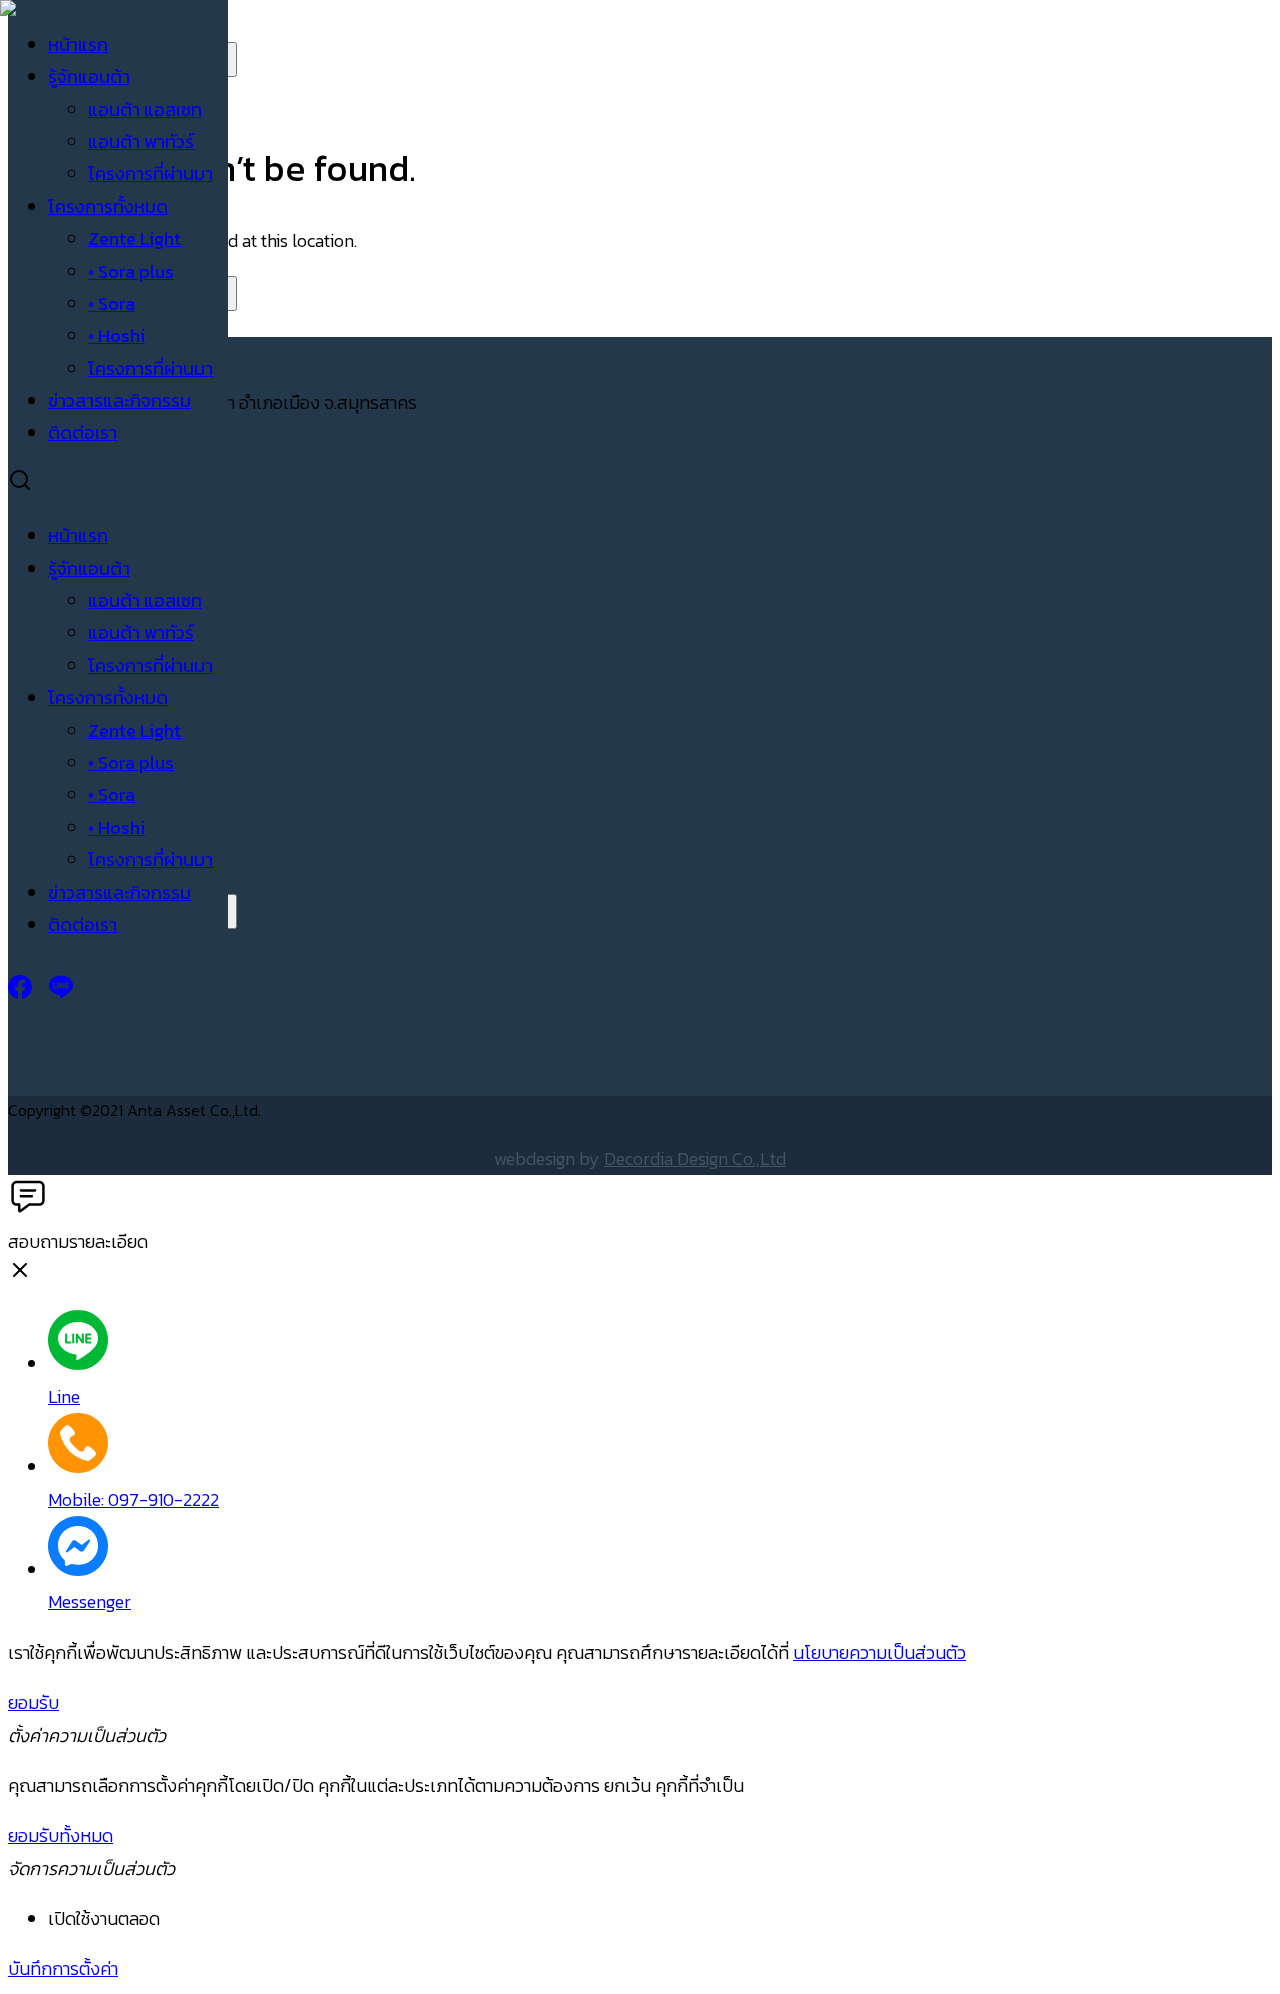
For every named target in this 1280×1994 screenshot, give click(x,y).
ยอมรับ (33, 1702)
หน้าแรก (78, 44)
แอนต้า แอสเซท (145, 109)
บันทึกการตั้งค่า (63, 1968)
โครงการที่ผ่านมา (150, 173)
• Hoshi (116, 335)
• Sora (111, 303)
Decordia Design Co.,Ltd (695, 1158)
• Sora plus (131, 271)
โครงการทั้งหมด (108, 206)
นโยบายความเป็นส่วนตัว (879, 1652)
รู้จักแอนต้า (89, 76)
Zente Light (134, 238)
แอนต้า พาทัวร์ (141, 141)
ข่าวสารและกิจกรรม (119, 400)
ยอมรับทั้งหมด (60, 1835)
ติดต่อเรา (82, 432)
